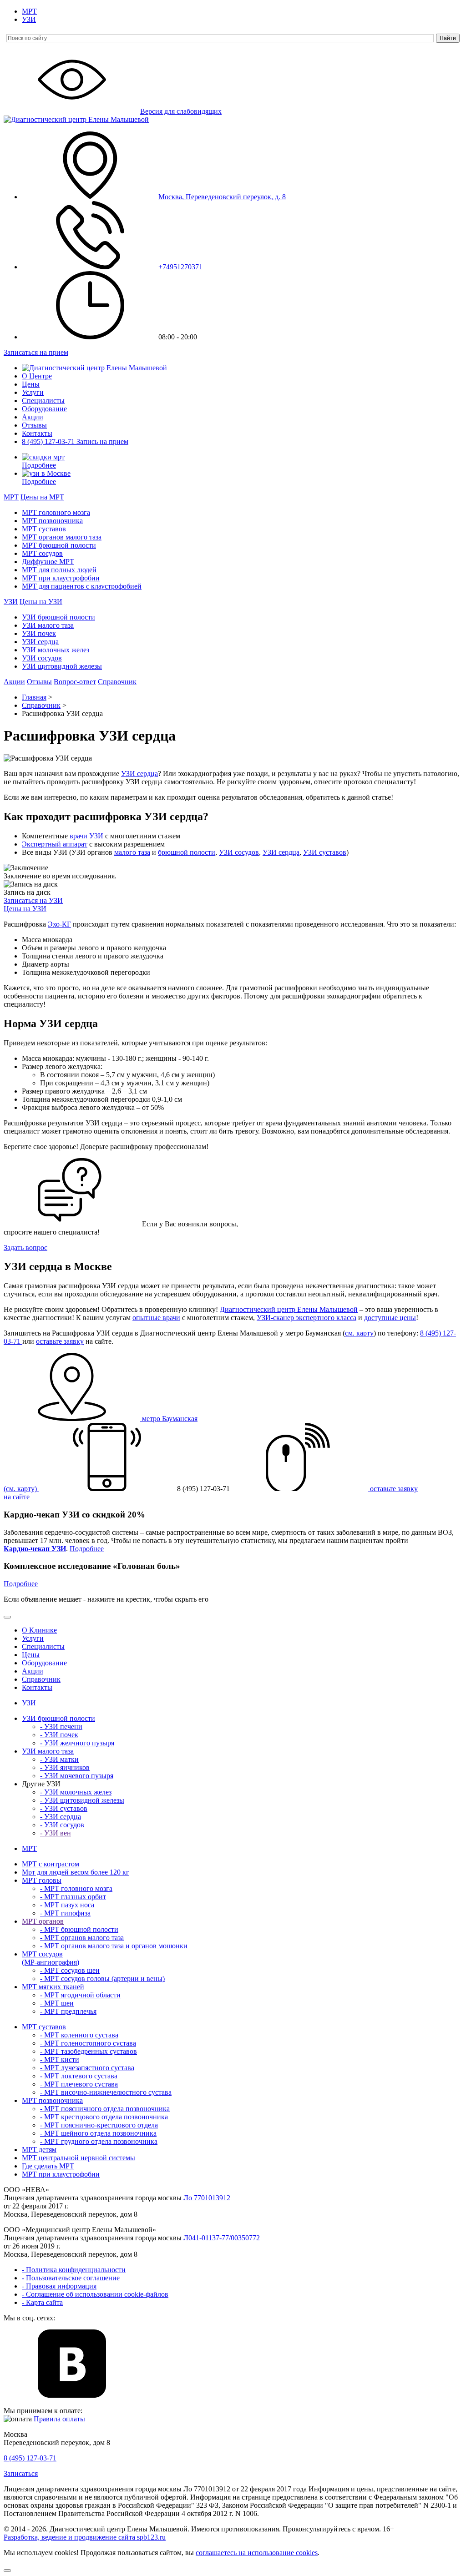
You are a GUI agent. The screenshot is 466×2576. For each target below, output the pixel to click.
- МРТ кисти (60, 2059)
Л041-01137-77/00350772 (222, 2238)
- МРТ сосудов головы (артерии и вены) (102, 1979)
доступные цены (390, 1318)
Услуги (33, 392)
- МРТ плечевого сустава (79, 2084)
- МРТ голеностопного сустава (88, 2043)
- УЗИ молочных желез (76, 1792)
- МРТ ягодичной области (80, 1995)
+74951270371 (180, 267)
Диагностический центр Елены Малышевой (289, 1309)
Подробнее (39, 465)
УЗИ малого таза (48, 625)
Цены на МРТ (42, 497)
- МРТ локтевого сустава (79, 2076)
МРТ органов (43, 1921)
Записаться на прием (36, 352)
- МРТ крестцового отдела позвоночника (104, 2117)
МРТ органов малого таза (62, 537)
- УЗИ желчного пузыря (77, 1743)
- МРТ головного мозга (76, 1888)
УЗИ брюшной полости (58, 617)
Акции (33, 417)
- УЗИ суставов (64, 1808)
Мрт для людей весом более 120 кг (76, 1872)
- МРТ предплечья (68, 2011)
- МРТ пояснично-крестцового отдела (99, 2125)
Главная (34, 697)
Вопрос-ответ (75, 682)
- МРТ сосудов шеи (70, 1970)
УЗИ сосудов (42, 658)
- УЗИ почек (59, 1735)
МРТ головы (42, 1880)
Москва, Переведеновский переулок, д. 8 (222, 197)
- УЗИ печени (61, 1727)
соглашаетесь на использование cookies (257, 2553)
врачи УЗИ (86, 836)
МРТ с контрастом (51, 1864)
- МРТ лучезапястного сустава (87, 2068)
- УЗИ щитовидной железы (82, 1800)
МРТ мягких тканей (53, 1987)
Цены (31, 384)
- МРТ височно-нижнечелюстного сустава (106, 2092)
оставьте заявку (60, 1341)
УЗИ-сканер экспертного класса (306, 1318)
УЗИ (29, 19)
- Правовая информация (59, 2286)
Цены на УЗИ (41, 602)
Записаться (21, 2473)
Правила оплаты (59, 2419)
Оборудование (44, 409)
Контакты (37, 433)
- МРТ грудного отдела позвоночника (99, 2141)
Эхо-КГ (59, 924)
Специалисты (43, 401)
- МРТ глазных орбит (73, 1897)
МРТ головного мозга (56, 512)
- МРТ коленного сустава (79, 2035)
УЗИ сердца (40, 642)
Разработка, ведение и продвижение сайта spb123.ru (85, 2537)
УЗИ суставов (325, 852)
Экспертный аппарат (55, 844)
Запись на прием (102, 441)
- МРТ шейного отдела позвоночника (98, 2133)
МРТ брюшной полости (59, 545)
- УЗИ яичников (65, 1767)
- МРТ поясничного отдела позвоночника (105, 2109)
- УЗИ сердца (61, 1817)
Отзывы (34, 425)
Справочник (117, 682)
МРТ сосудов (42, 553)
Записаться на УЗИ (33, 900)
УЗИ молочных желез (56, 650)
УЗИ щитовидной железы (62, 666)
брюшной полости (187, 852)
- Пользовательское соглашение (71, 2278)
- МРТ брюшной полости (79, 1929)
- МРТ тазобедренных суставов (89, 2051)
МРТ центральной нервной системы (79, 2158)
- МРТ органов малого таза (82, 1938)
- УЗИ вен (56, 1833)
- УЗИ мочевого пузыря (77, 1776)
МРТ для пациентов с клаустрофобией (82, 586)
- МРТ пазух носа (67, 1905)
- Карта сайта (42, 2302)
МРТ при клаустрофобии (61, 578)
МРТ (29, 11)
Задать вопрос (25, 1248)
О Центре (37, 376)
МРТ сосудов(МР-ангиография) (51, 1958)
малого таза (132, 852)
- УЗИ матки (59, 1759)
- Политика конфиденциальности (74, 2270)
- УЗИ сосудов (62, 1825)
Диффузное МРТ (48, 562)
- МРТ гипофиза (65, 1913)
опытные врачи (156, 1318)
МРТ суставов (44, 529)
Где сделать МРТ (48, 2166)
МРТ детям (39, 2150)
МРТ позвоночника (52, 521)
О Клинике (39, 1630)
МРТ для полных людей (59, 570)
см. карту (359, 1333)
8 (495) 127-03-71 (49, 441)
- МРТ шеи (57, 2003)
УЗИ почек (39, 633)
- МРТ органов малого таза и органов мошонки (114, 1946)
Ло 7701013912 (207, 2198)
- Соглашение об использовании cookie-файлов (95, 2294)
